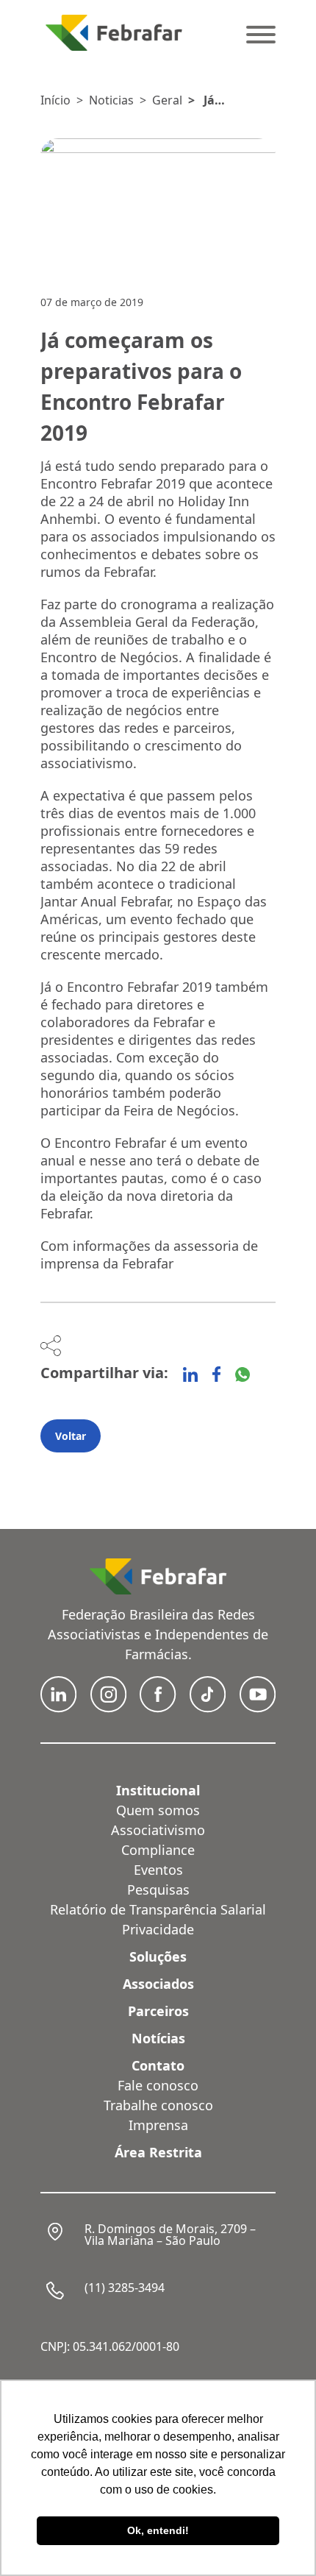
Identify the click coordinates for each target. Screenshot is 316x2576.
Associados (158, 1984)
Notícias (158, 2038)
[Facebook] (216, 1374)
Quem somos (158, 1810)
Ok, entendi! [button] (158, 2530)
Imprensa (158, 2125)
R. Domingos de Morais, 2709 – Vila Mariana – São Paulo (170, 2235)
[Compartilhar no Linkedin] (190, 1374)
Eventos (158, 1870)
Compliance (158, 1850)
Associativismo (158, 1830)
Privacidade (158, 1929)
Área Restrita (158, 2152)
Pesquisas (158, 1890)
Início (55, 100)
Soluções (158, 1956)
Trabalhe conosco (158, 2105)
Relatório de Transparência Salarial (158, 1909)
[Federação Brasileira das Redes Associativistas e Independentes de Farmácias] (114, 33)
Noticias (111, 100)
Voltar (71, 1436)
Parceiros (158, 2011)
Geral (167, 100)
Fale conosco (158, 2085)
